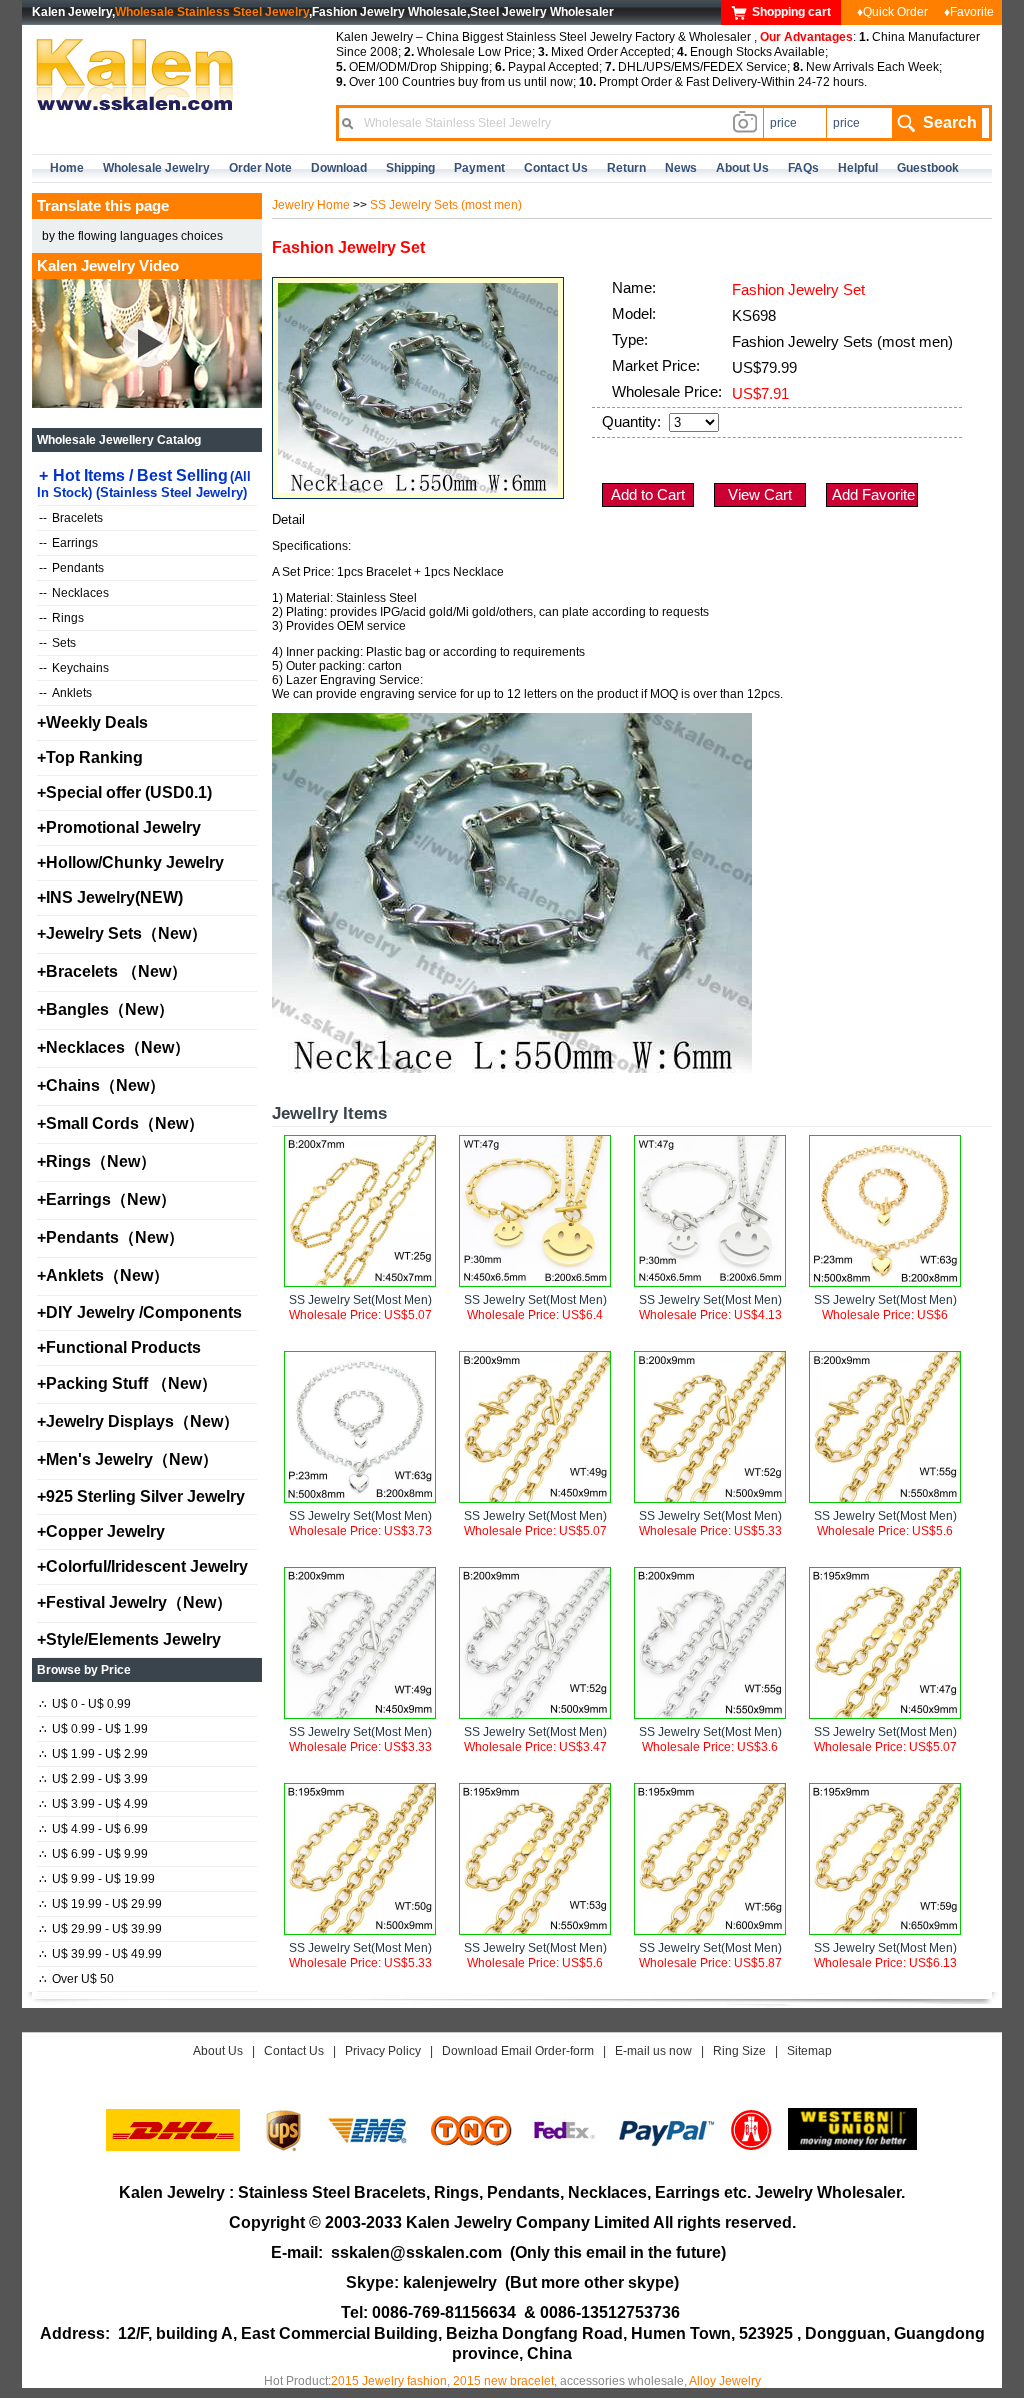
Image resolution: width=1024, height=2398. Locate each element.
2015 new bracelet (503, 2381)
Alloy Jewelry (725, 2381)
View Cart (760, 495)
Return (626, 168)
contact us (556, 168)
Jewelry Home (311, 205)
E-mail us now (653, 2051)
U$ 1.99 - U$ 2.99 (93, 1754)
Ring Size (739, 2051)
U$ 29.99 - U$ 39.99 (100, 1929)
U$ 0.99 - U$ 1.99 (93, 1729)
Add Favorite (873, 495)
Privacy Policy (383, 2051)
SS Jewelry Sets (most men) (446, 205)
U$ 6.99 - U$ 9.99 (93, 1854)
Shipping (410, 168)
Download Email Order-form (518, 2051)
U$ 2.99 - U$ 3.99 (93, 1779)
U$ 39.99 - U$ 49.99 (100, 1954)
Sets (57, 643)
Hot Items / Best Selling (144, 483)
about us (742, 168)
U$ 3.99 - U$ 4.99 (93, 1804)
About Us (218, 2051)
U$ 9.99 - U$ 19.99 (97, 1879)
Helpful (858, 168)
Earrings (68, 543)
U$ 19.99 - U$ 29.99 (100, 1904)
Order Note (260, 168)
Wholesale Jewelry (156, 168)
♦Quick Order (892, 12)
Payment (479, 168)
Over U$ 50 (76, 1979)
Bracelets (71, 518)
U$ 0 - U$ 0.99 (85, 1704)
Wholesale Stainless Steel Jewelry (212, 12)
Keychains (74, 668)
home (67, 168)
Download (339, 168)
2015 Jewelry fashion (389, 2381)
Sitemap (809, 2051)
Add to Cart (648, 495)
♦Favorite (969, 12)
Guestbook (928, 168)
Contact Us (294, 2051)
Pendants (71, 568)
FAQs (803, 168)
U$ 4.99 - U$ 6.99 (93, 1829)
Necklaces (74, 593)
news (681, 168)
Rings (61, 618)
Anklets (65, 693)
